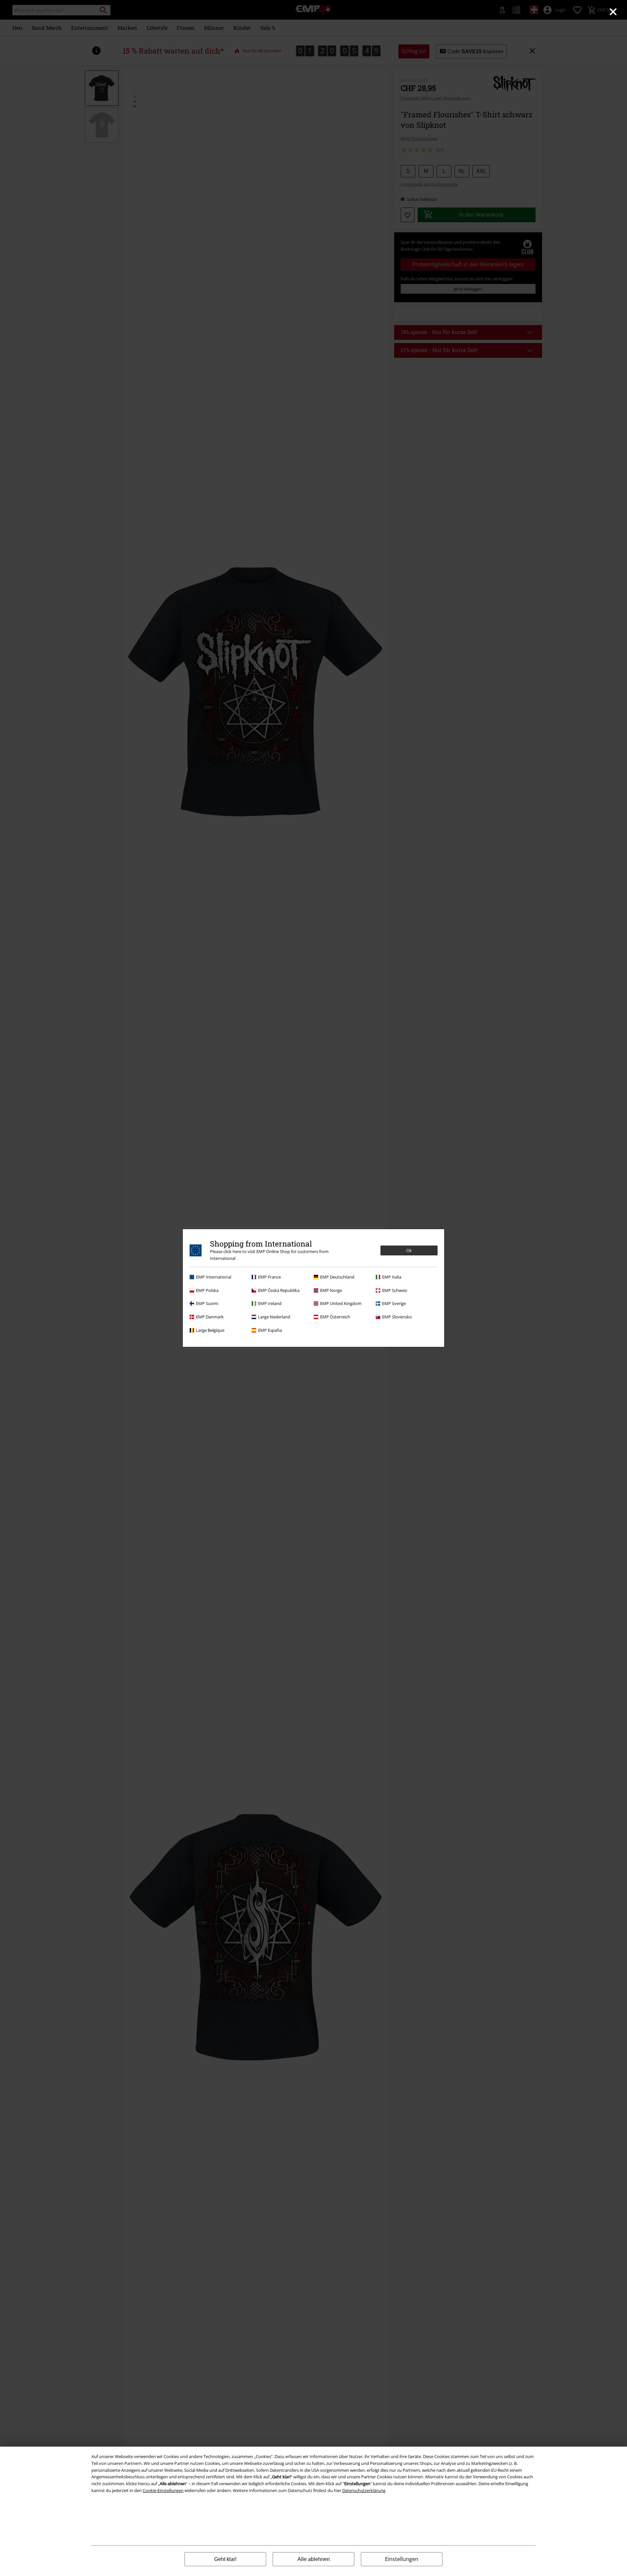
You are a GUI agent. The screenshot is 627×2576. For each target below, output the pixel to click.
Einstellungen (402, 2559)
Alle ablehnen (314, 2559)
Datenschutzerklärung (364, 2490)
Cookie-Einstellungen (163, 2490)
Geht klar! (225, 2559)
